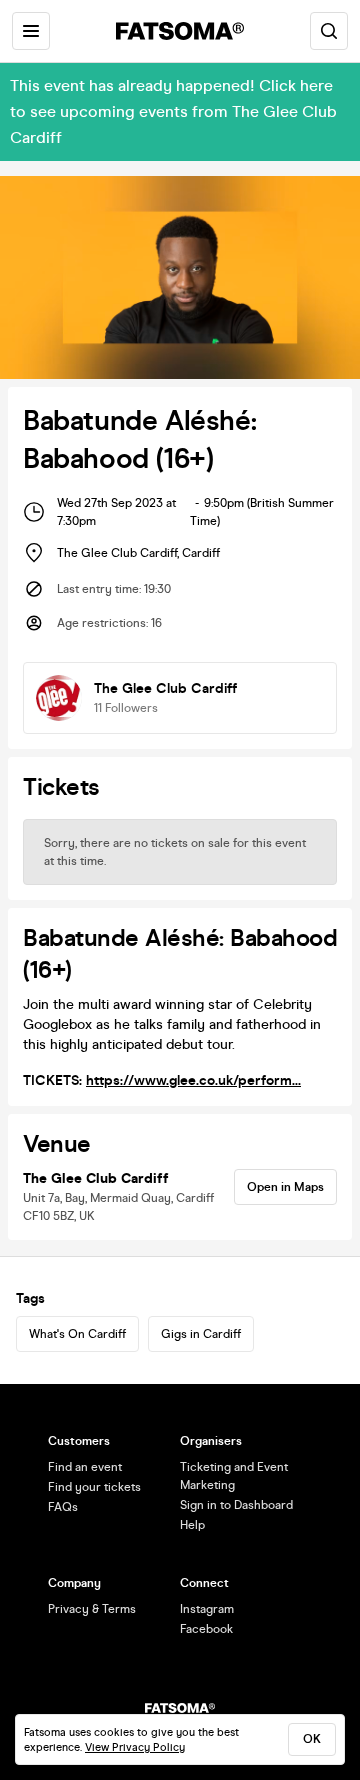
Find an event (85, 1467)
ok (312, 1739)
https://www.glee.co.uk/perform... (193, 1080)
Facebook (206, 1629)
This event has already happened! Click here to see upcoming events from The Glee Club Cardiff (173, 111)
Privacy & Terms (92, 1609)
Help (192, 1525)
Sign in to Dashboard (236, 1505)
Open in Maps (285, 1187)
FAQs (63, 1507)
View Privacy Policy (135, 1747)
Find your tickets (94, 1487)
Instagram (207, 1609)
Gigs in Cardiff (201, 1334)
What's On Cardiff (77, 1334)
